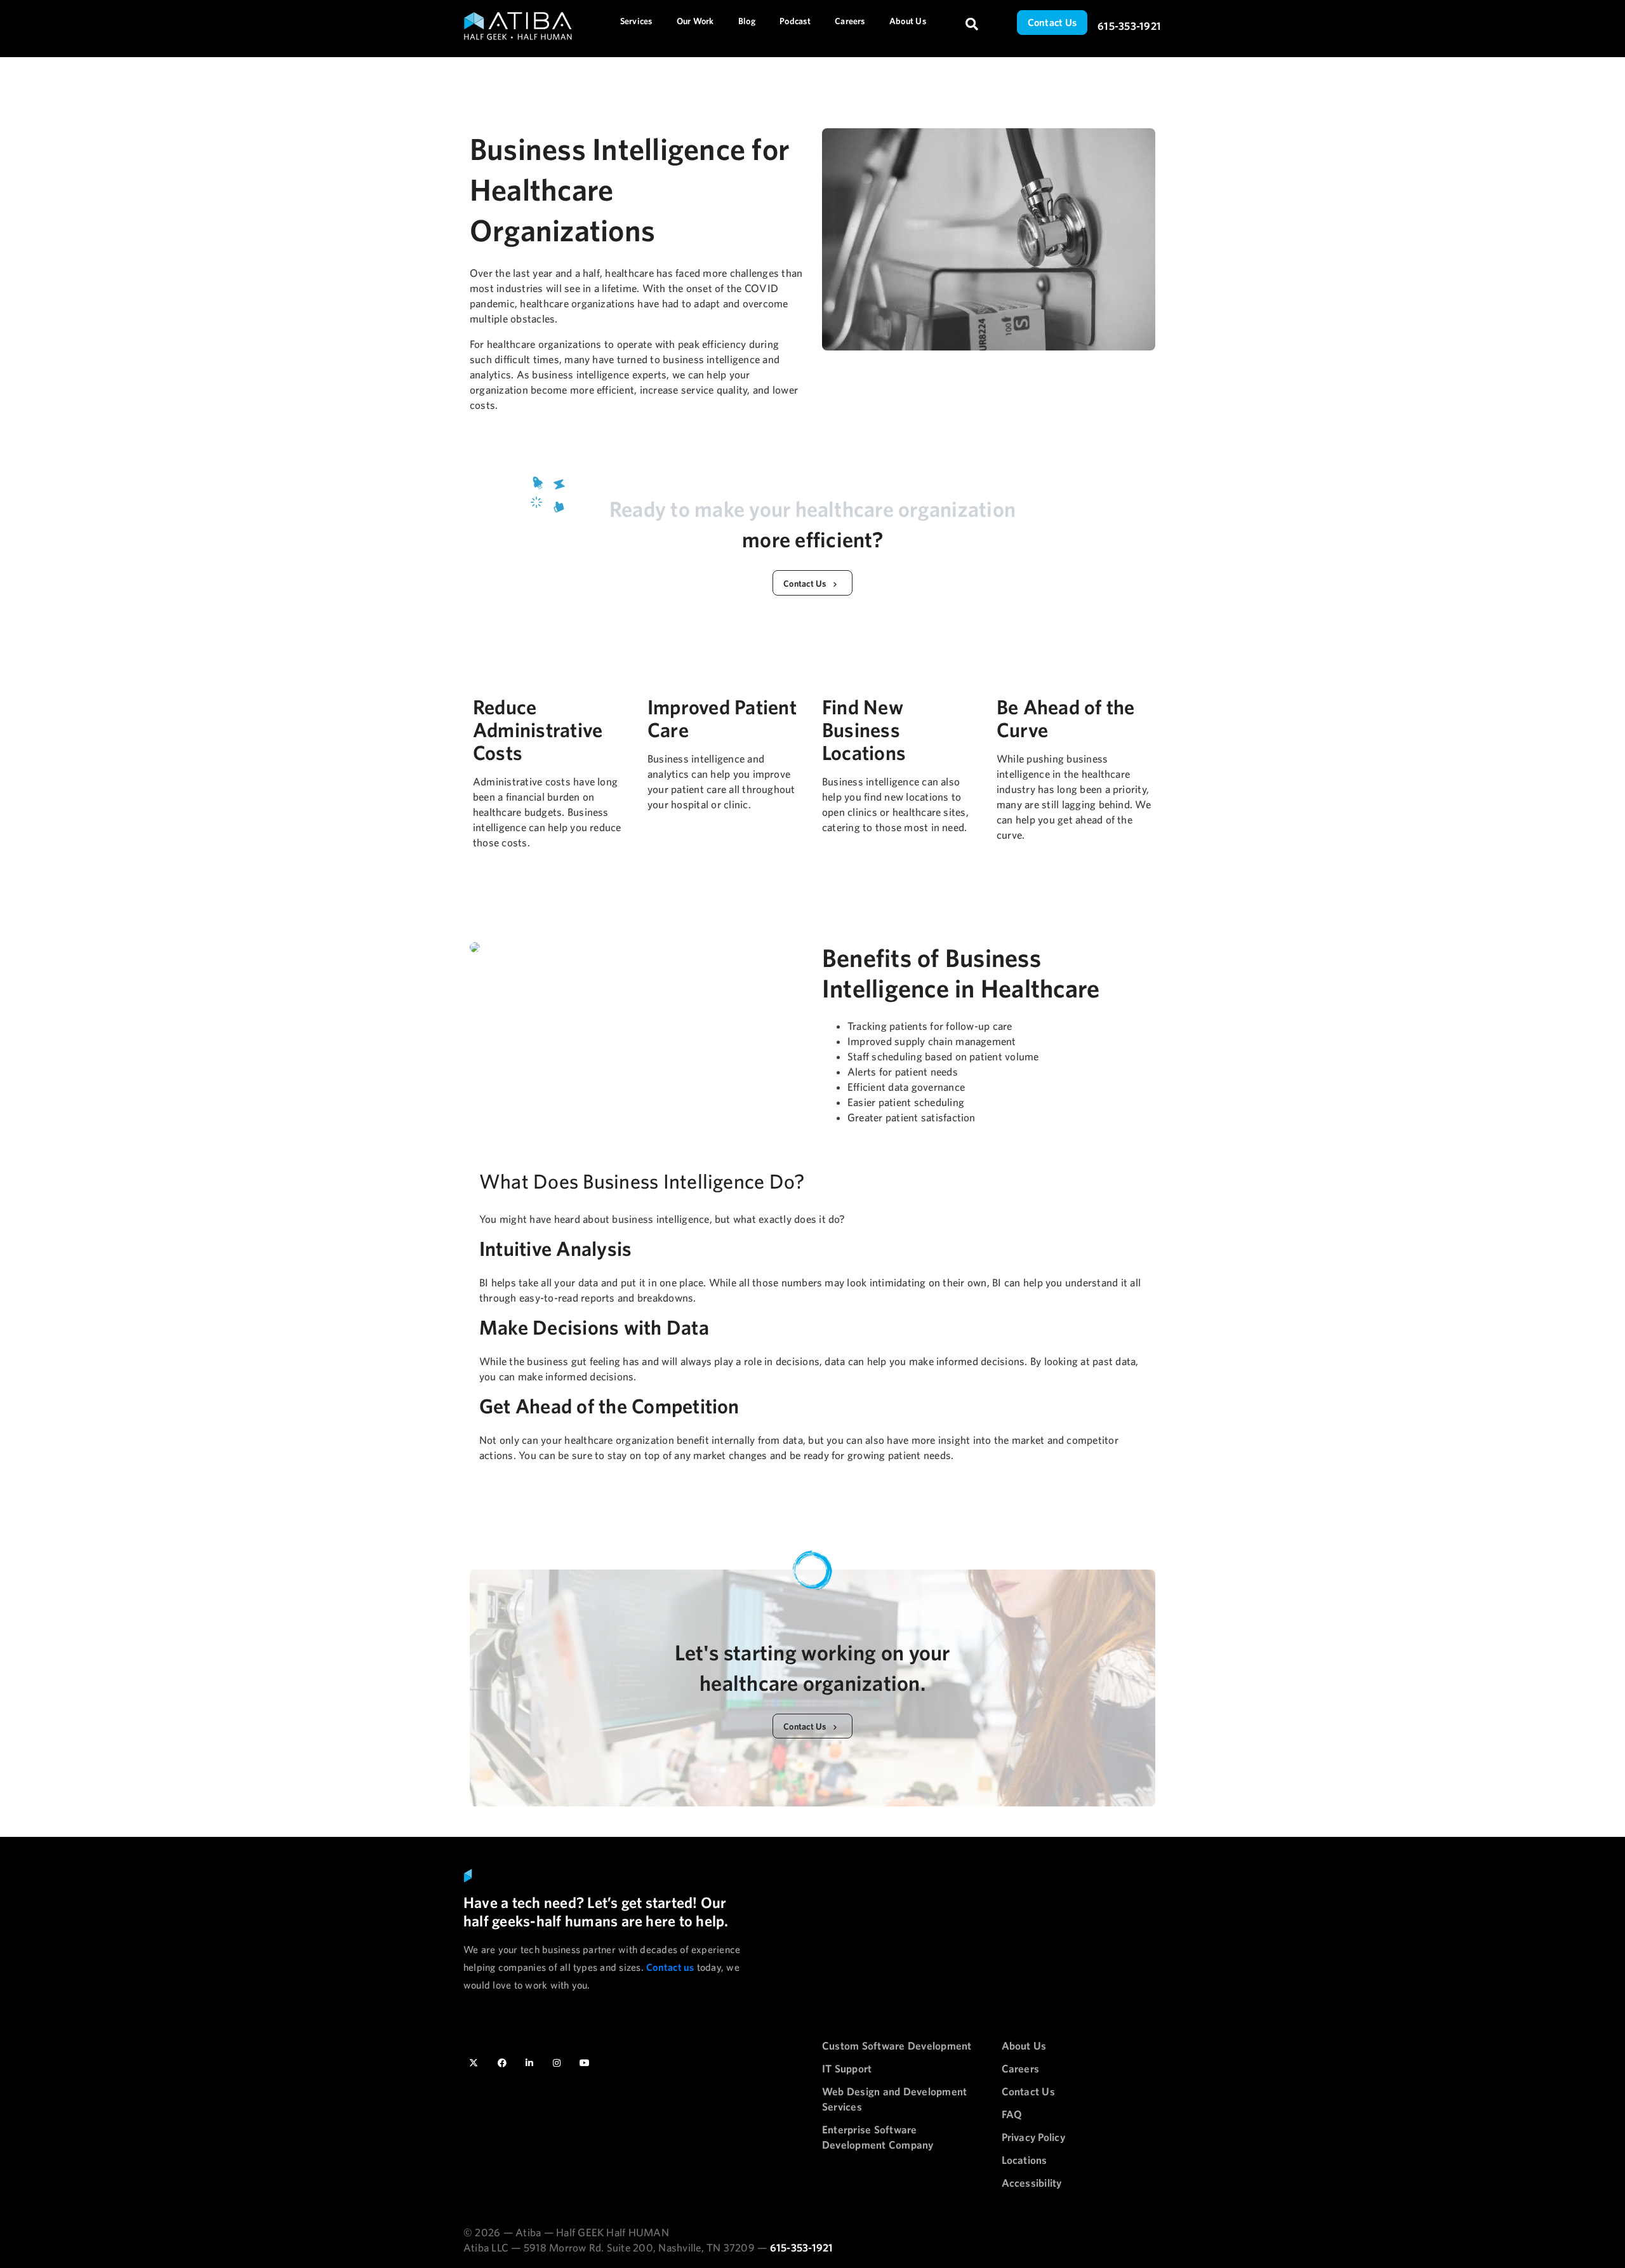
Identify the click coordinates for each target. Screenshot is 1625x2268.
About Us (908, 21)
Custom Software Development (897, 2045)
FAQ (1012, 2114)
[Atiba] (505, 26)
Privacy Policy (1033, 2137)
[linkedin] (529, 2062)
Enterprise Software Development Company (878, 2137)
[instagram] (557, 2062)
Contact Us (1052, 22)
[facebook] (502, 2062)
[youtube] (585, 2062)
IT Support (847, 2068)
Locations (1025, 2160)
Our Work (695, 21)
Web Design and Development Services (894, 2099)
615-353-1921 (1129, 26)
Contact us (670, 1967)
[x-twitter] (475, 2062)
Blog (747, 21)
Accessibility (1032, 2183)
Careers (850, 21)
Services (636, 21)
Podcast (795, 21)
